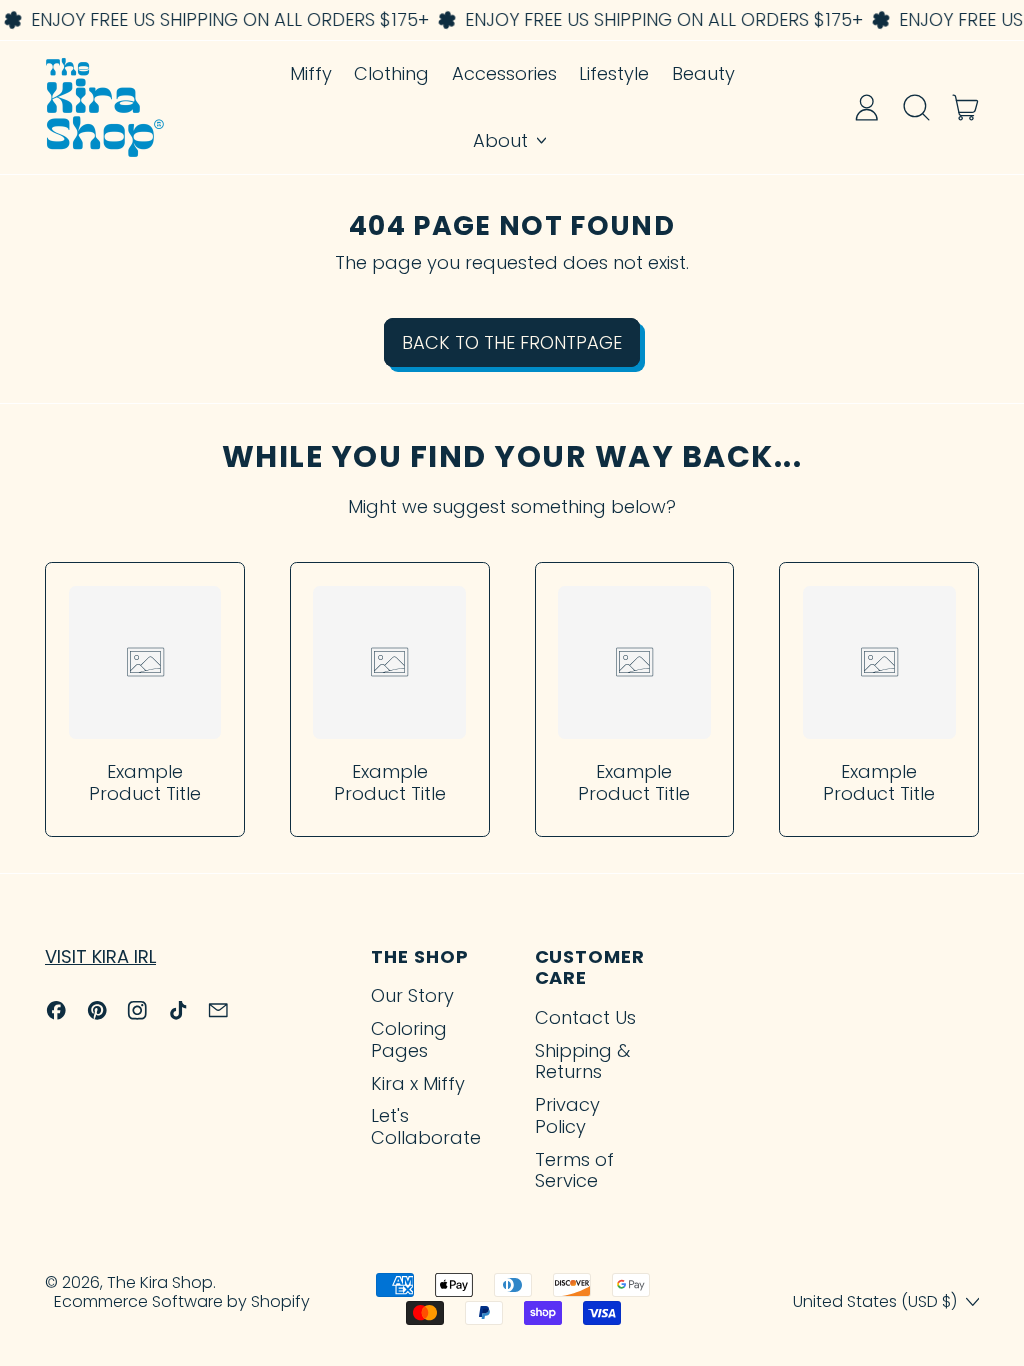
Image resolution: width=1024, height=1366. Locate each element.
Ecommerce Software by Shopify (182, 1301)
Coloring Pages (409, 1039)
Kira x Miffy (418, 1083)
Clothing (391, 73)
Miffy (311, 73)
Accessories (504, 73)
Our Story (412, 995)
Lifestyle (614, 73)
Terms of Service (574, 1170)
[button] (916, 107)
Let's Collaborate (426, 1126)
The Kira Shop (160, 1282)
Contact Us (585, 1017)
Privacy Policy (567, 1115)
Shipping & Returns (582, 1061)
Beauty (703, 73)
